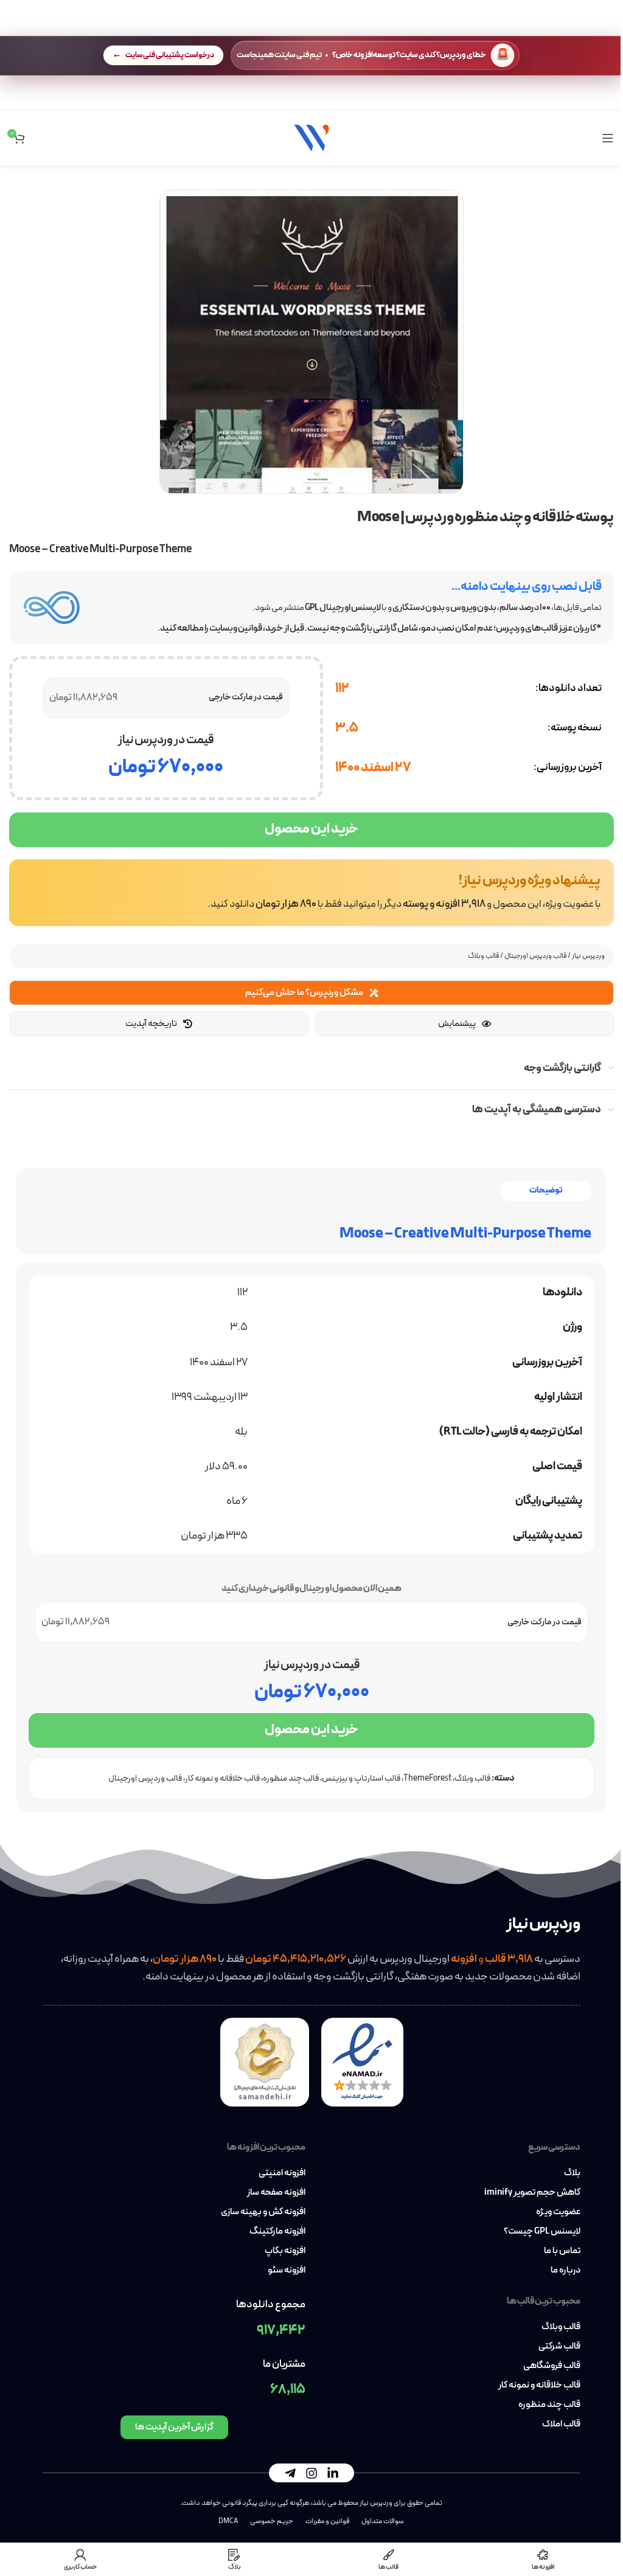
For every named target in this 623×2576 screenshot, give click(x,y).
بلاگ (572, 2173)
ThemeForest (427, 1778)
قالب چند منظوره (291, 1778)
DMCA (228, 2521)
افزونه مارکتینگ (277, 2232)
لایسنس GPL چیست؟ (542, 2232)
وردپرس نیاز (588, 956)
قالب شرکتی (559, 2347)
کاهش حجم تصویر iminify (532, 2193)
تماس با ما (562, 2251)
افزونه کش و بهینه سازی (263, 2212)
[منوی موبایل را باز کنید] (608, 138)
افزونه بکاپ (285, 2251)
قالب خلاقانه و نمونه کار (222, 1778)
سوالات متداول (383, 2521)
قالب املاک (561, 2425)
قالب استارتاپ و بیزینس (361, 1778)
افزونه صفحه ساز (276, 2193)
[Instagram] (311, 2473)
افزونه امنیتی (282, 2173)
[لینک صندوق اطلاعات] (311, 893)
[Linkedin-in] (333, 2473)
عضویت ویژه (558, 2212)
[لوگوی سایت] (311, 137)
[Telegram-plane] (290, 2473)
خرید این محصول (311, 829)
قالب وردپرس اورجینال (535, 956)
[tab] (546, 1191)
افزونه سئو (287, 2271)
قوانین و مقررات (327, 2521)
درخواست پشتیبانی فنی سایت (170, 55)
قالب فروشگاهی (552, 2366)
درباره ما (566, 2271)
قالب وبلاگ (483, 956)
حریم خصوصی (272, 2521)
